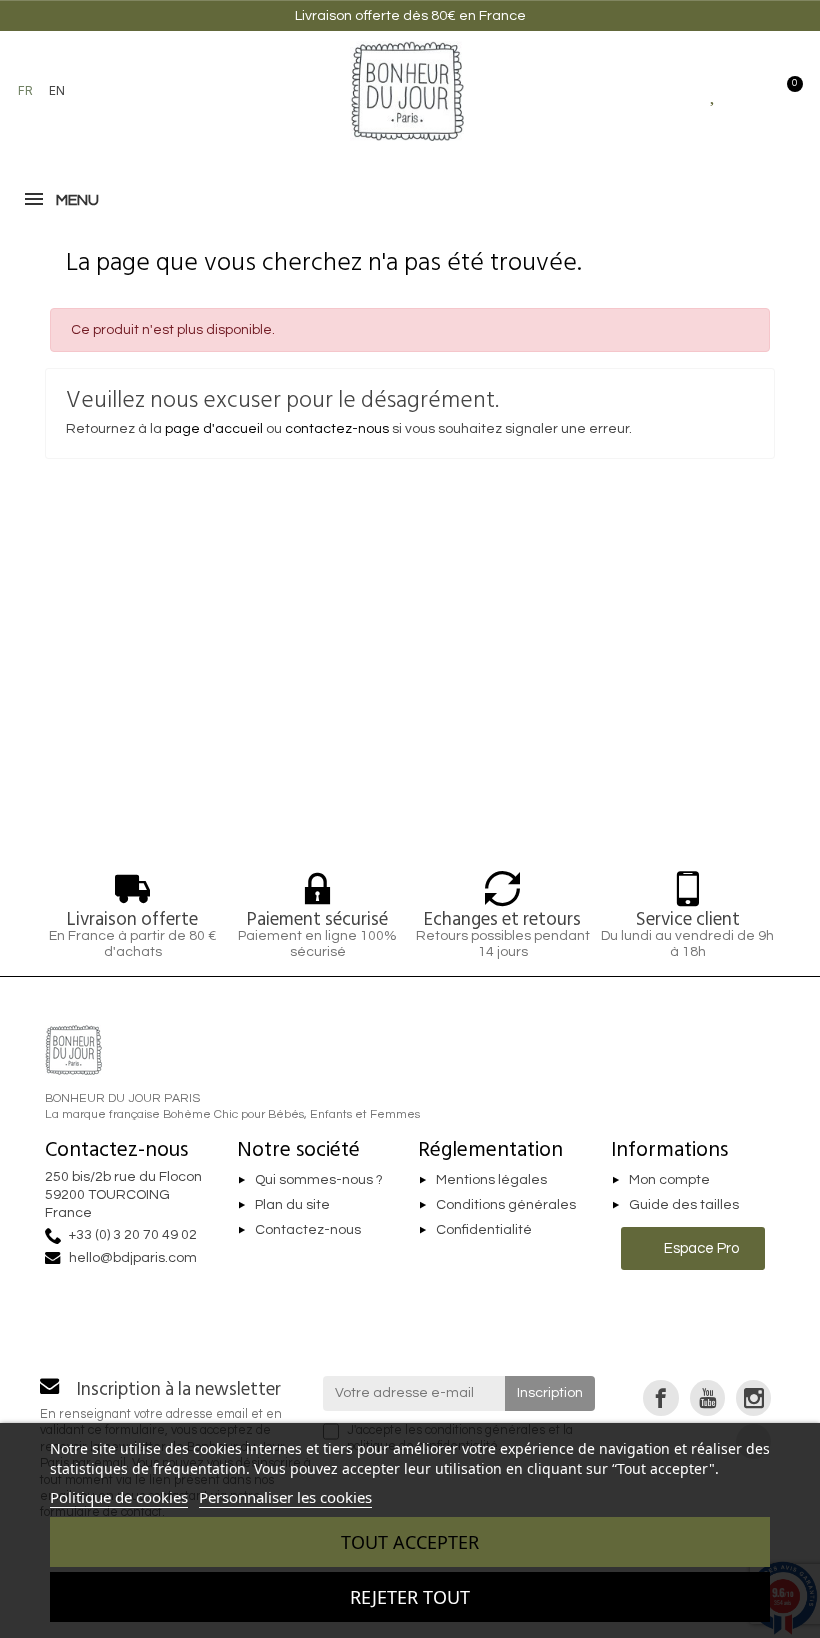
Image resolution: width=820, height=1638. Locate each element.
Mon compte (669, 1180)
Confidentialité (484, 1230)
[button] (105, 91)
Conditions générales (506, 1205)
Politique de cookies (119, 1497)
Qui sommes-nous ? (319, 1180)
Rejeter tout (410, 1597)
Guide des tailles (684, 1205)
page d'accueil (214, 429)
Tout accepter (410, 1542)
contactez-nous (337, 429)
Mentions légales (491, 1180)
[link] (660, 1397)
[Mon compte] (749, 91)
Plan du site (292, 1205)
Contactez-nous (308, 1230)
